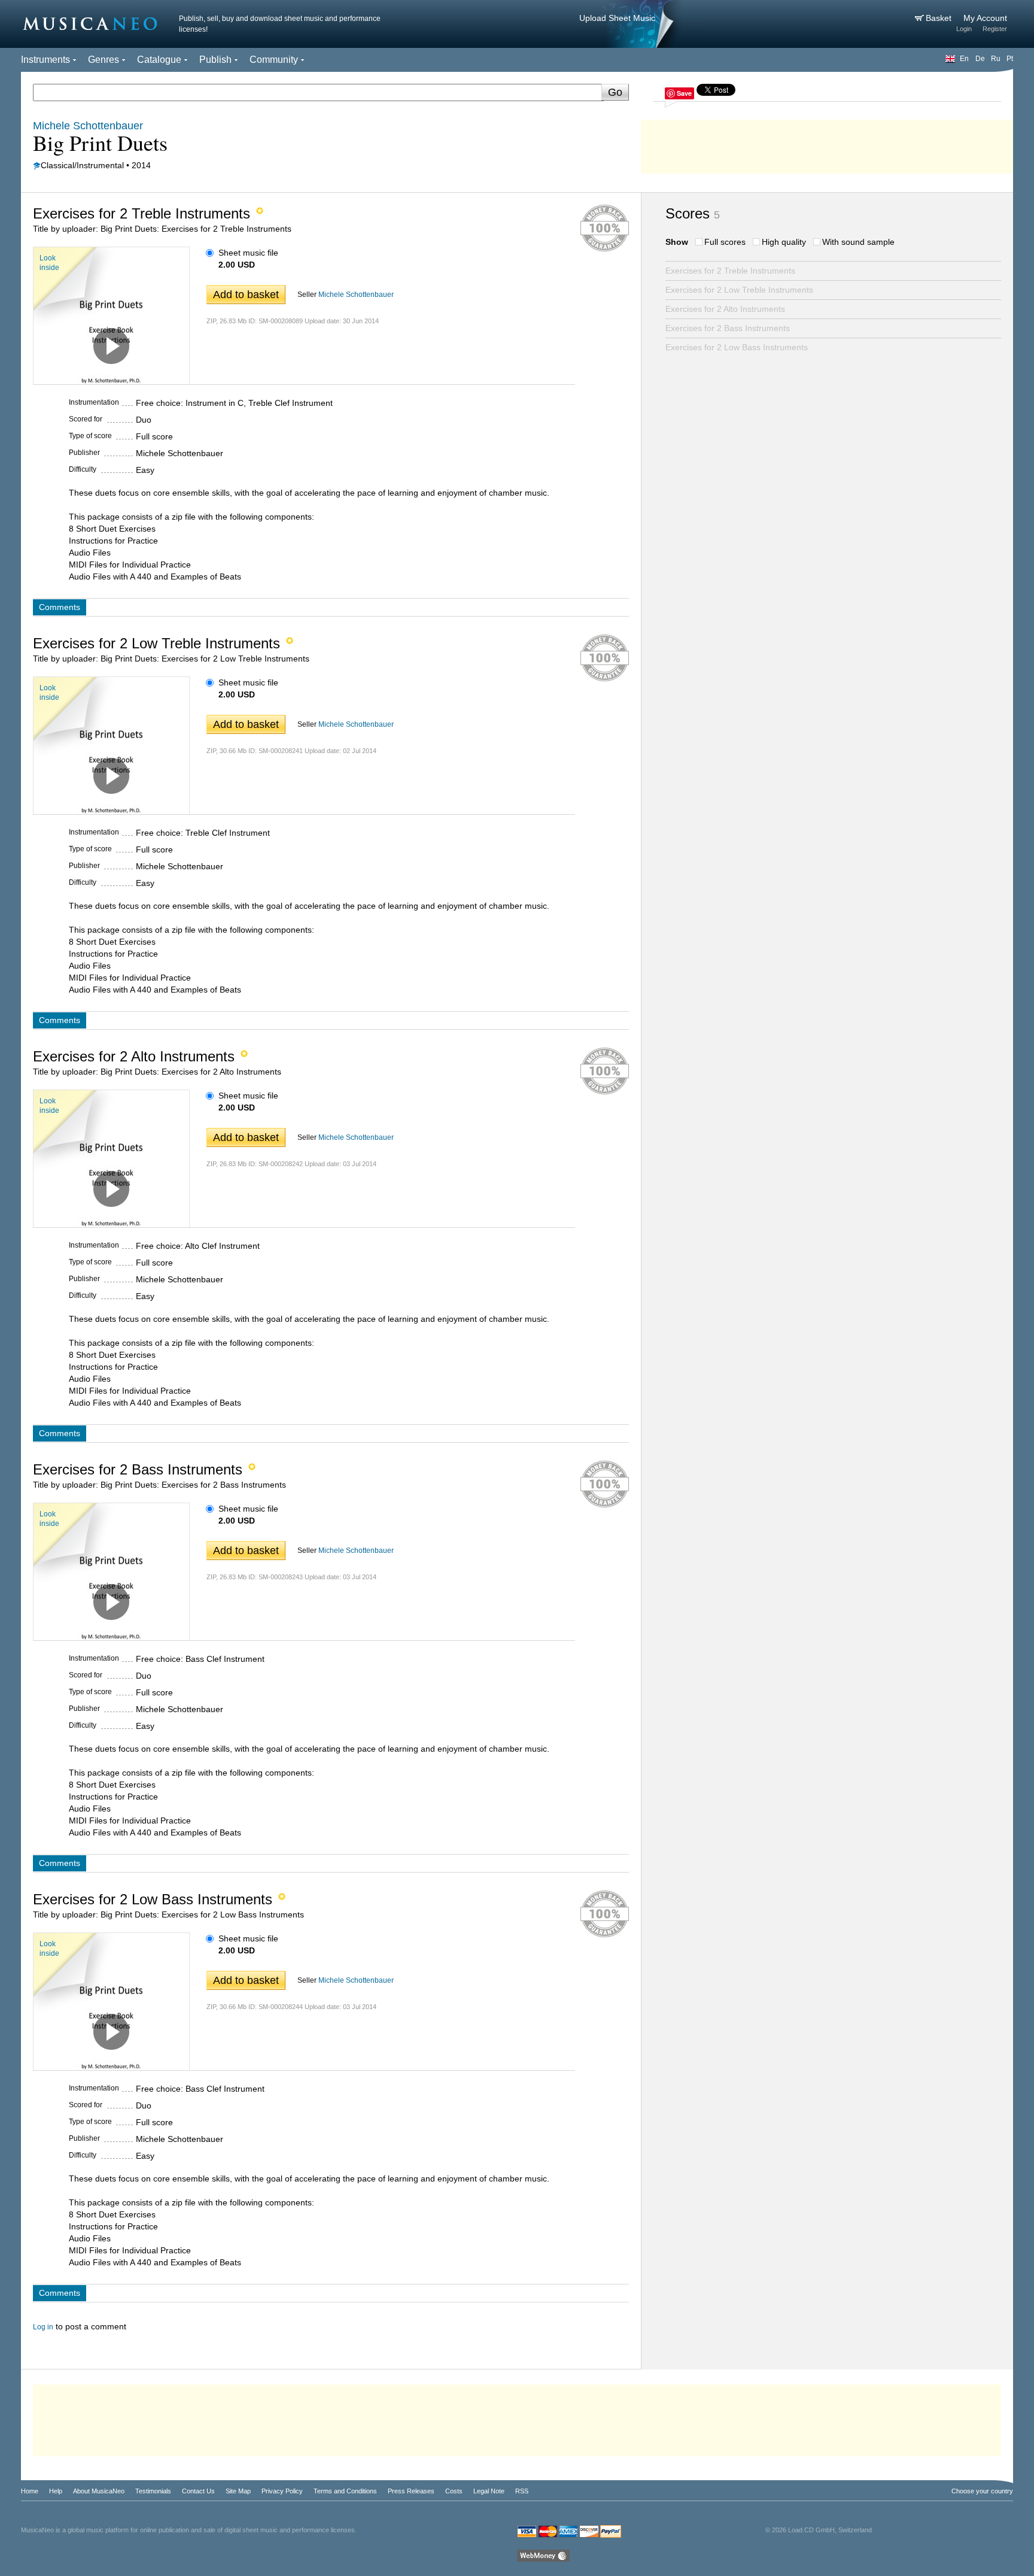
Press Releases (411, 2491)
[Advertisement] (827, 144)
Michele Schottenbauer (356, 295)
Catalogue (159, 60)
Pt (1010, 59)
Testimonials (153, 2491)
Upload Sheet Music (617, 18)
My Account (985, 18)
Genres (104, 60)
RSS (522, 2491)
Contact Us (198, 2491)
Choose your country (982, 2491)
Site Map (238, 2491)
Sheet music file (248, 253)
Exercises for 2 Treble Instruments (730, 271)
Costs (454, 2491)
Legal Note (489, 2491)
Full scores (725, 242)
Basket (940, 18)
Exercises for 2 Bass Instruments (728, 328)
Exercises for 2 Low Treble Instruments (739, 290)
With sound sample (858, 242)
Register (995, 29)
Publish (215, 60)
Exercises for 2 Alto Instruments (725, 309)
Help (56, 2491)
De (980, 59)
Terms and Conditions (345, 2491)
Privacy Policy (282, 2491)
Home (30, 2491)
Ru (996, 59)
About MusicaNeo (99, 2491)
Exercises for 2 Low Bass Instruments (737, 347)
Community (274, 60)
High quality (784, 242)
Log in (43, 2327)
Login (964, 29)
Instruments (45, 60)
